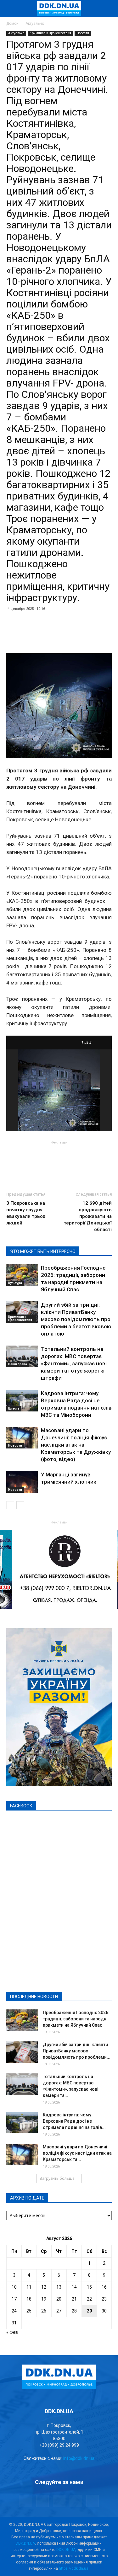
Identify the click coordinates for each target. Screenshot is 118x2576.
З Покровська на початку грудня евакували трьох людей (26, 1213)
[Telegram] (42, 2501)
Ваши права (18, 1364)
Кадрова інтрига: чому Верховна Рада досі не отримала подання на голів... (74, 2121)
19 (44, 2299)
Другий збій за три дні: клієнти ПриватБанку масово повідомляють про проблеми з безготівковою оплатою (76, 1319)
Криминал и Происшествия (50, 33)
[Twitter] (59, 2501)
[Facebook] (26, 2501)
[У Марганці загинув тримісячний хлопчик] (22, 1482)
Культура (15, 1283)
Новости (83, 33)
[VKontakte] (76, 2501)
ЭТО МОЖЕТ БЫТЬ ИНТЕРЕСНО (43, 1251)
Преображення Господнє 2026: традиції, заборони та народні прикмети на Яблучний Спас (76, 2019)
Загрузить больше (57, 2178)
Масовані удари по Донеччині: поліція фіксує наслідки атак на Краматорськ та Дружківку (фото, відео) (76, 1445)
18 (29, 2299)
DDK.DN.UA (25, 2543)
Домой (12, 24)
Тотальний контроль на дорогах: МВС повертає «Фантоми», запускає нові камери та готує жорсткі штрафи (74, 1363)
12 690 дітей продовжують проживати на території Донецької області (88, 1216)
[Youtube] (93, 2501)
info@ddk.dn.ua (79, 2458)
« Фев (12, 2332)
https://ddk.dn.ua (74, 2568)
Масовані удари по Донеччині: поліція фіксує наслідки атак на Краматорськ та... (77, 2153)
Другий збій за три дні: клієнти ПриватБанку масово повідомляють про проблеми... (77, 2051)
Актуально (35, 24)
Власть (14, 1408)
